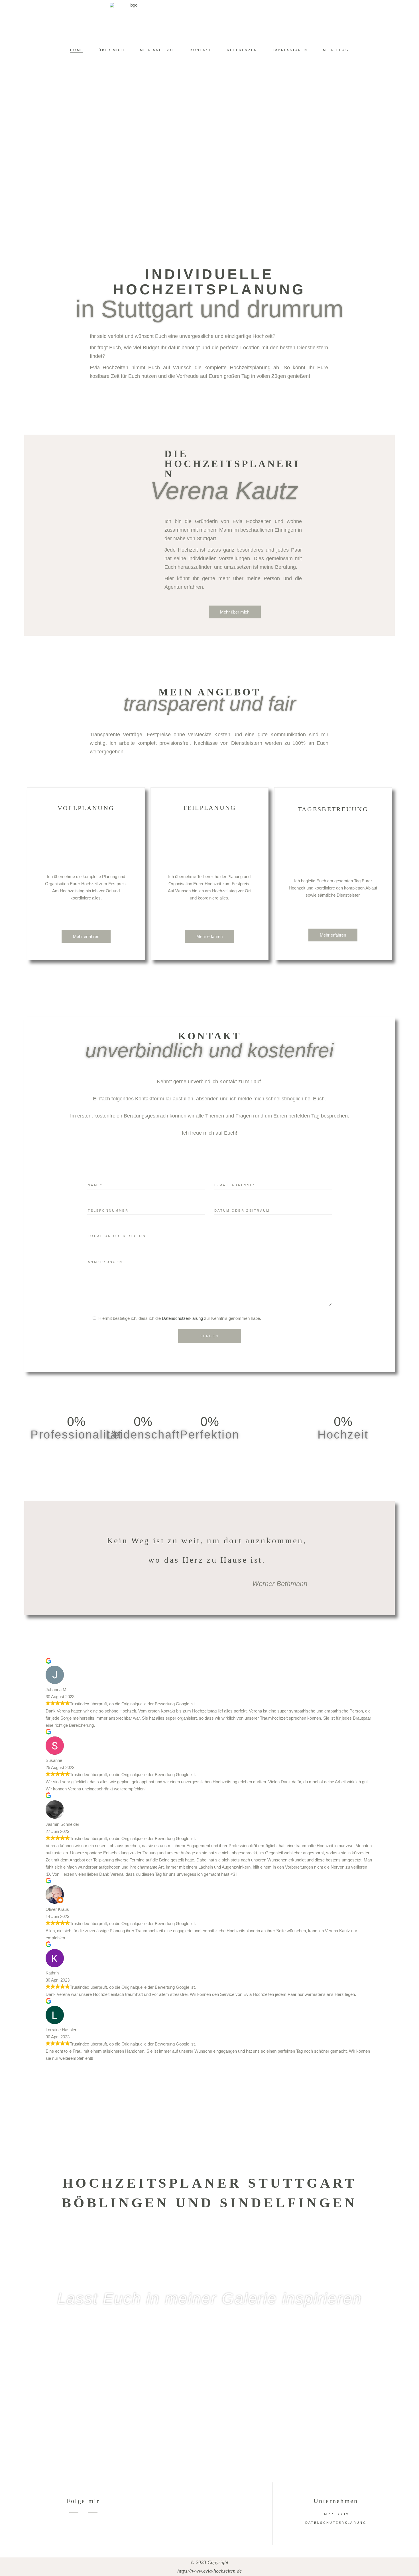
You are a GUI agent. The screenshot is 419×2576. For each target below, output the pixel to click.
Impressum (336, 2514)
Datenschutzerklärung (182, 1318)
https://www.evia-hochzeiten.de (209, 2571)
